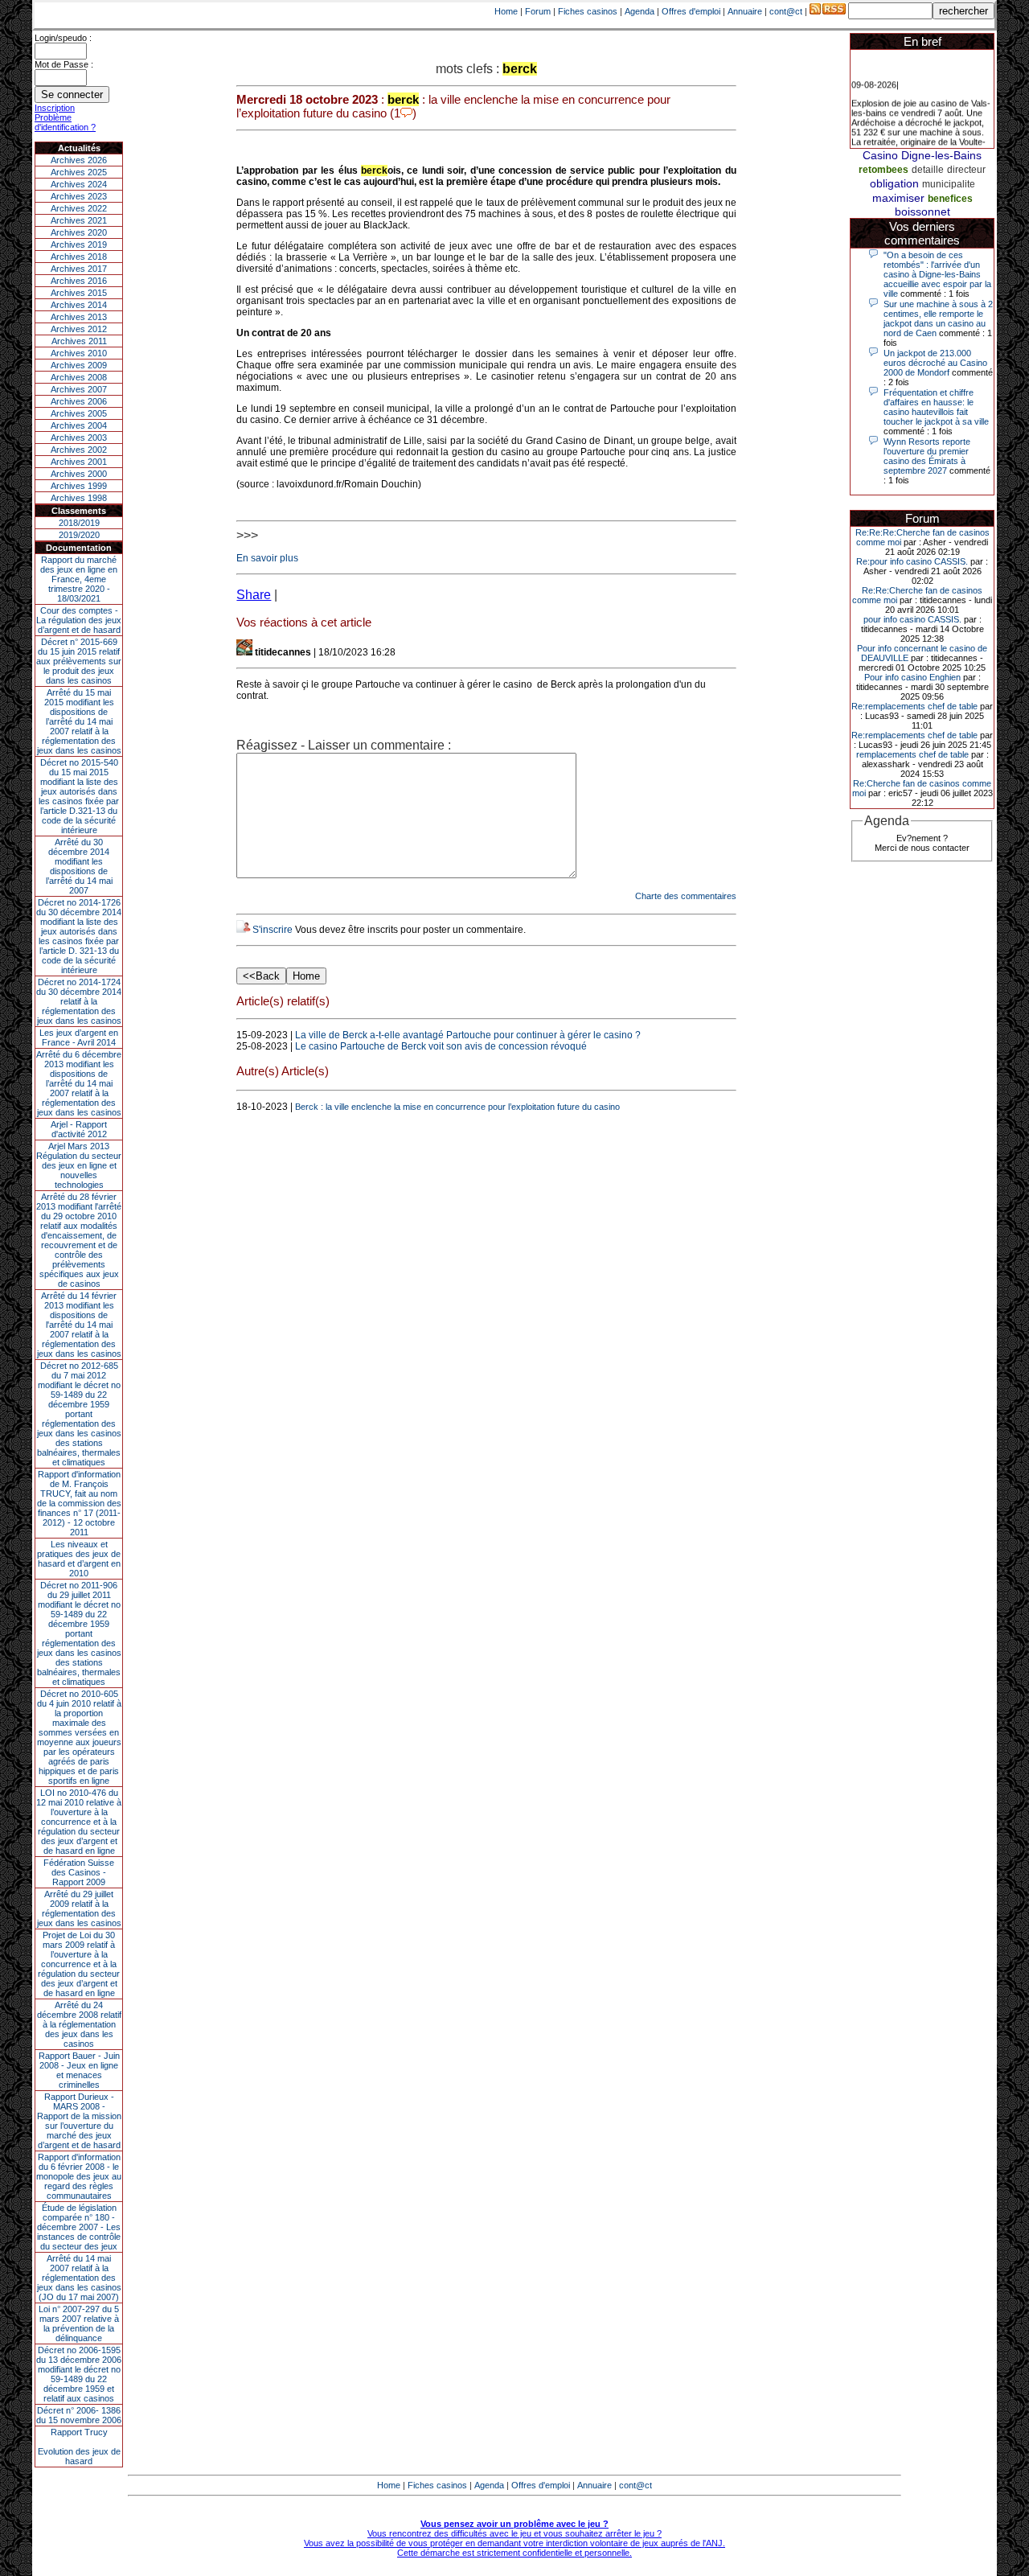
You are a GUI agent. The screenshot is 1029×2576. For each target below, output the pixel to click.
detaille (928, 170)
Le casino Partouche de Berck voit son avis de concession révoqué (441, 1046)
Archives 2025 (79, 172)
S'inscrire (273, 930)
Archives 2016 (79, 281)
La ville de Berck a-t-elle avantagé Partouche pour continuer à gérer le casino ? (468, 1035)
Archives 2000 (79, 474)
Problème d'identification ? (65, 122)
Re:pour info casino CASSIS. (912, 561)
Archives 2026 (79, 160)
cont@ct (786, 11)
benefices (950, 199)
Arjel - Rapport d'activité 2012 (79, 1129)
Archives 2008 (79, 377)
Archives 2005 (79, 413)
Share (254, 595)
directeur (966, 170)
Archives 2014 (79, 305)
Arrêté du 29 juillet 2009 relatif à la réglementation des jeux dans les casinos (79, 1908)
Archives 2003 (79, 438)
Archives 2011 (79, 341)
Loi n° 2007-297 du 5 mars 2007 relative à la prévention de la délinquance (79, 2323)
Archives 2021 (79, 220)
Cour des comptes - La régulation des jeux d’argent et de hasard (79, 620)
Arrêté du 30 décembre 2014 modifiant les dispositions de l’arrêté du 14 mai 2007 (79, 866)
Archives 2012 (79, 329)
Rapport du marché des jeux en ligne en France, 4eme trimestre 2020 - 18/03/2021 (79, 579)
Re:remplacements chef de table (914, 706)
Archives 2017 (79, 269)
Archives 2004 (79, 425)
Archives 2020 (79, 232)
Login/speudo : (63, 38)
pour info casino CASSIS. (912, 619)
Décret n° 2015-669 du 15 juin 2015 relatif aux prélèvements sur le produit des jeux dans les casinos (79, 661)
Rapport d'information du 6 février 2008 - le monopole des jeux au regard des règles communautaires (79, 2176)
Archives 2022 (79, 208)
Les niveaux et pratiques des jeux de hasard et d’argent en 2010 (79, 1559)
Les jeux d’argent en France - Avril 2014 (79, 1037)
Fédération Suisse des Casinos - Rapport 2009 (79, 1872)
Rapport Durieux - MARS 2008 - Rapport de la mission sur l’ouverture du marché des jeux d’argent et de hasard (79, 2121)
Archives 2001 (79, 462)
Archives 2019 (79, 244)
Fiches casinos (588, 11)
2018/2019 (79, 523)
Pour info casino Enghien (912, 677)
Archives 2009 (79, 365)
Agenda (640, 11)
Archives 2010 (79, 353)
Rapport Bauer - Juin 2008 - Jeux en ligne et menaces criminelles (79, 2070)
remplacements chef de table (912, 754)
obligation (894, 183)
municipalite (949, 184)
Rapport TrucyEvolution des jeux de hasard (79, 2447)
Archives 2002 (79, 450)
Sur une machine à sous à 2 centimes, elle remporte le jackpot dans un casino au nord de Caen (938, 318)
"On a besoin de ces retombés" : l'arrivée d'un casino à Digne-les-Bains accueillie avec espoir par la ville (937, 274)
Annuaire (745, 11)
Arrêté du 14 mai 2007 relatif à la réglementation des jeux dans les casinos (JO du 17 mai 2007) (79, 2278)
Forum (538, 11)
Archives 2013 (79, 317)
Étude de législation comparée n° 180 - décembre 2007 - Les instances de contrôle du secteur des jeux (79, 2227)
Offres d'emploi (691, 11)
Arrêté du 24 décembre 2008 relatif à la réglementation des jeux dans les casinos (79, 2024)
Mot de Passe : (64, 64)
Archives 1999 (79, 486)
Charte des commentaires (686, 896)
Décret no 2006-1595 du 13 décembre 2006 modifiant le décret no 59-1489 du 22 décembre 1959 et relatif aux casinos (79, 2374)
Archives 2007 (79, 389)
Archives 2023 (79, 196)
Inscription (55, 108)
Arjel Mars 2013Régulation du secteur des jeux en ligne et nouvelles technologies (79, 1165)
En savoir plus (267, 558)
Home (506, 11)
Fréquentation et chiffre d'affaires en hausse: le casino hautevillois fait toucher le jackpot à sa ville (936, 407)
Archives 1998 (79, 498)
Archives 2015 (79, 293)
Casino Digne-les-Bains (922, 155)
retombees (883, 170)
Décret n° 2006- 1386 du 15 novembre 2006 (79, 2415)
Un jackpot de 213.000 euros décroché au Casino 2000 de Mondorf (935, 363)
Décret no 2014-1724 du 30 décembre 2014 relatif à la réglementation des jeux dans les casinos (79, 1001)
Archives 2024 (79, 184)
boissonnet (922, 212)
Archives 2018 (79, 257)
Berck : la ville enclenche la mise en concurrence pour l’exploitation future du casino (457, 1107)
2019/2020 (79, 535)
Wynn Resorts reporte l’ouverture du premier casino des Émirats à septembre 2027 (927, 456)
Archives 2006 (79, 401)
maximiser (898, 198)
